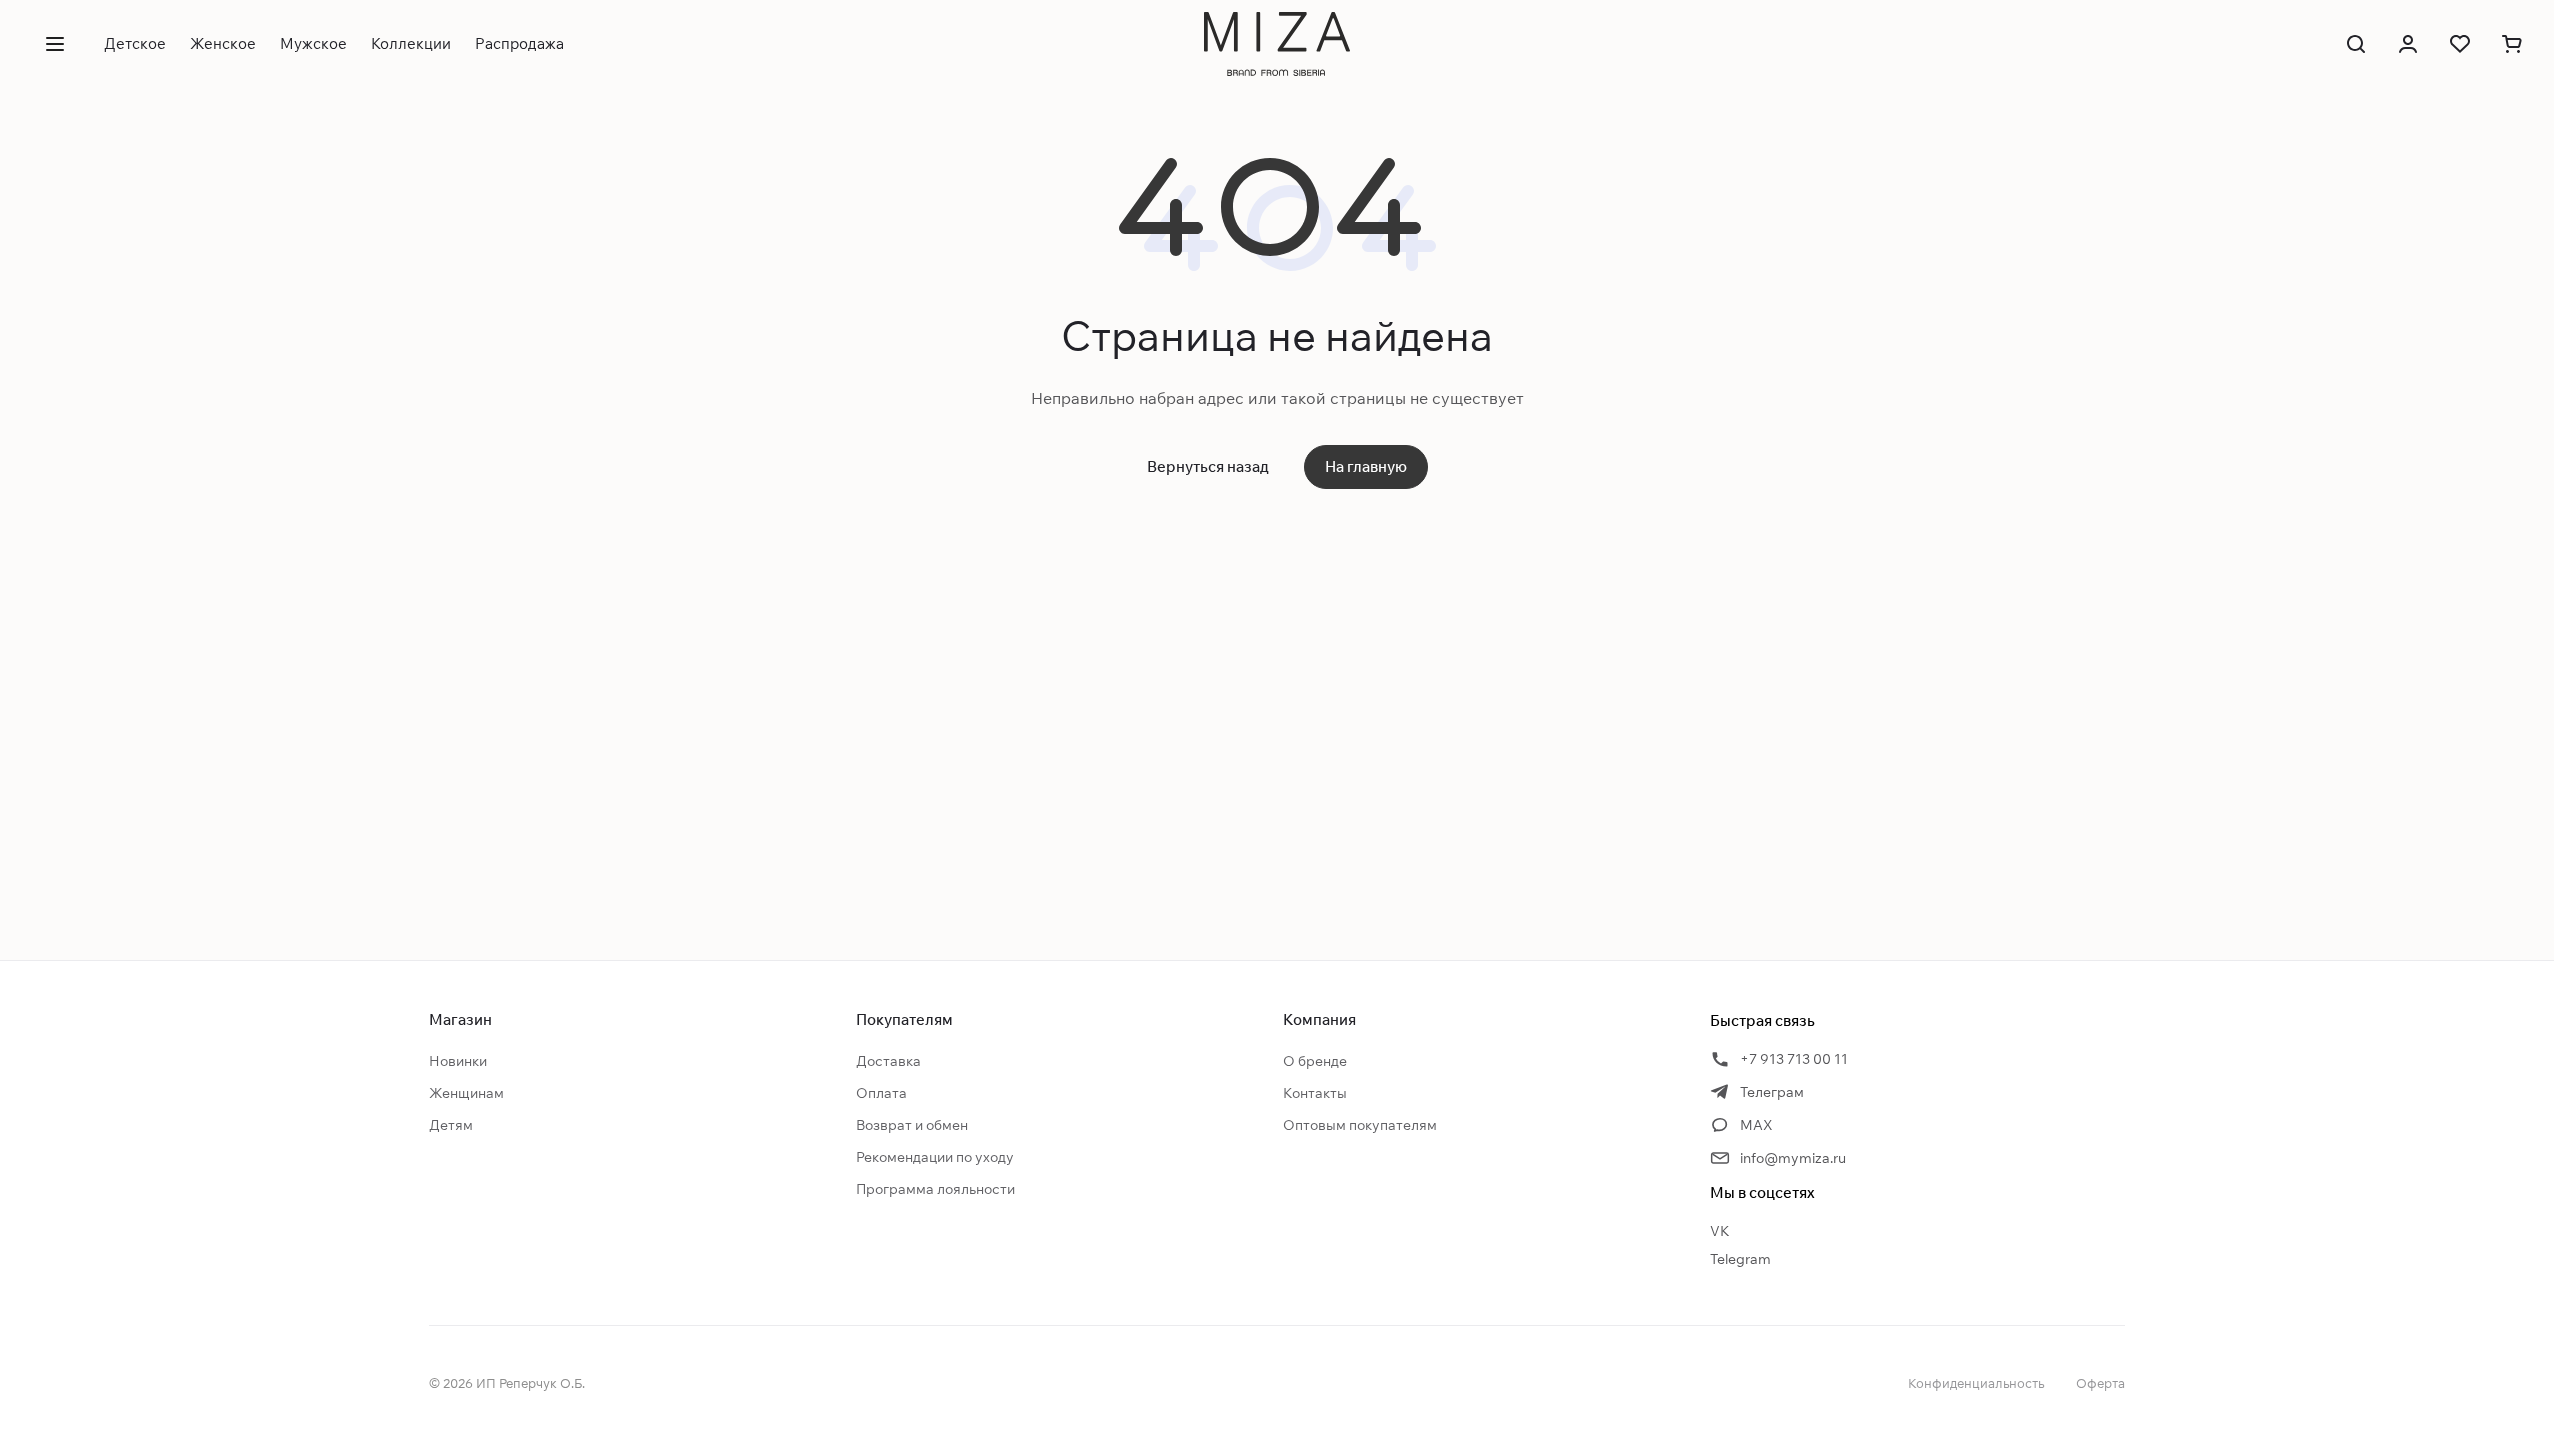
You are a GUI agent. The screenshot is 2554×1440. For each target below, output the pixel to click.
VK (1720, 1231)
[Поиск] (2356, 44)
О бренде (1315, 1061)
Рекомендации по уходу (935, 1157)
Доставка (888, 1061)
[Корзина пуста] (2512, 44)
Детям (451, 1125)
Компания (1319, 1019)
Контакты (1315, 1093)
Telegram (1740, 1259)
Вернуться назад (1208, 466)
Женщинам (466, 1093)
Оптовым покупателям (1360, 1125)
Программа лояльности (935, 1189)
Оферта (2100, 1383)
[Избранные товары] (2460, 44)
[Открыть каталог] (55, 44)
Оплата (881, 1093)
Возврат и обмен (912, 1125)
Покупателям (904, 1019)
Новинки (458, 1061)
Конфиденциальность (1976, 1383)
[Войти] (2408, 44)
